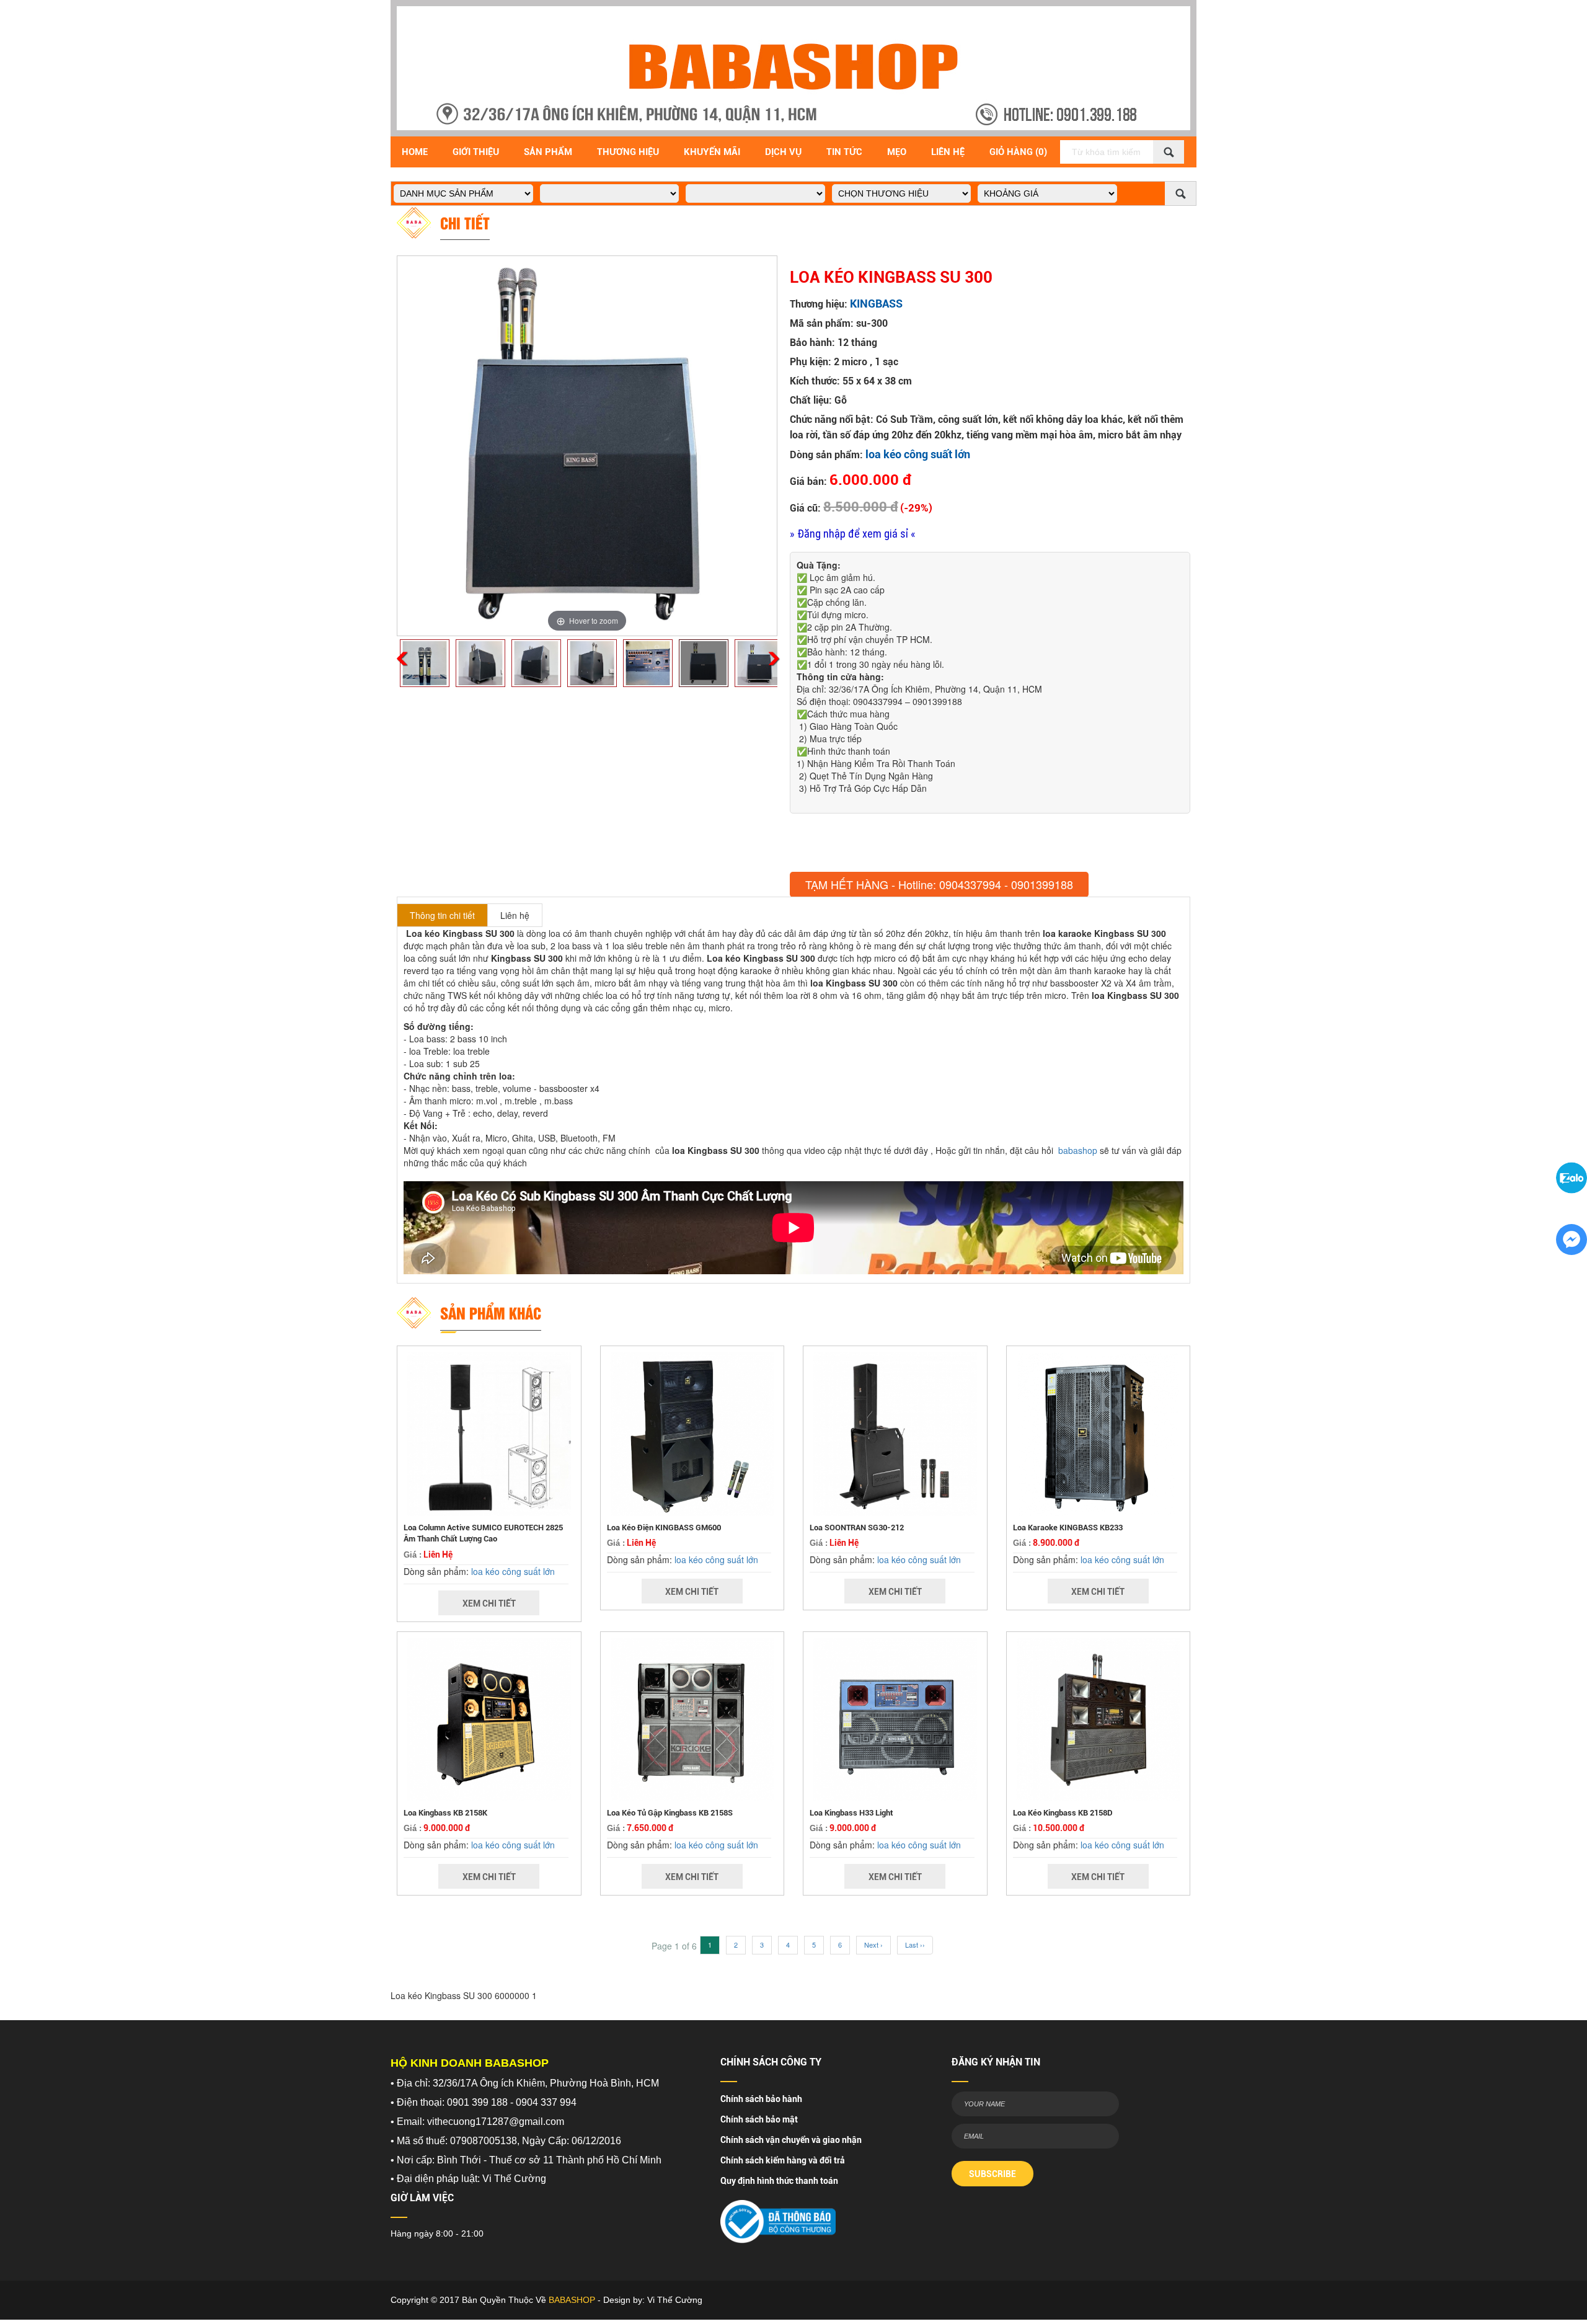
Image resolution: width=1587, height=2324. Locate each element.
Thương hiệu (628, 152)
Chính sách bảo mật (759, 2119)
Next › (873, 1945)
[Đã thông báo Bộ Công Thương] (778, 2218)
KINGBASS (876, 304)
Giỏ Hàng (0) (1018, 152)
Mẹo (897, 152)
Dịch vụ (783, 152)
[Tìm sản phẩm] (1169, 152)
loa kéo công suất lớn (918, 454)
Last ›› (915, 1945)
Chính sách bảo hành (761, 2099)
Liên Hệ (948, 152)
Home (415, 152)
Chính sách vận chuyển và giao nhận (791, 2140)
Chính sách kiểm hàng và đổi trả (783, 2160)
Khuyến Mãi (712, 152)
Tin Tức (844, 152)
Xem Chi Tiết (489, 1603)
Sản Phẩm (548, 152)
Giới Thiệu (476, 152)
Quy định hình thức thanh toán (779, 2181)
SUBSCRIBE (992, 2174)
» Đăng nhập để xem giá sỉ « (853, 534)
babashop (1078, 1150)
